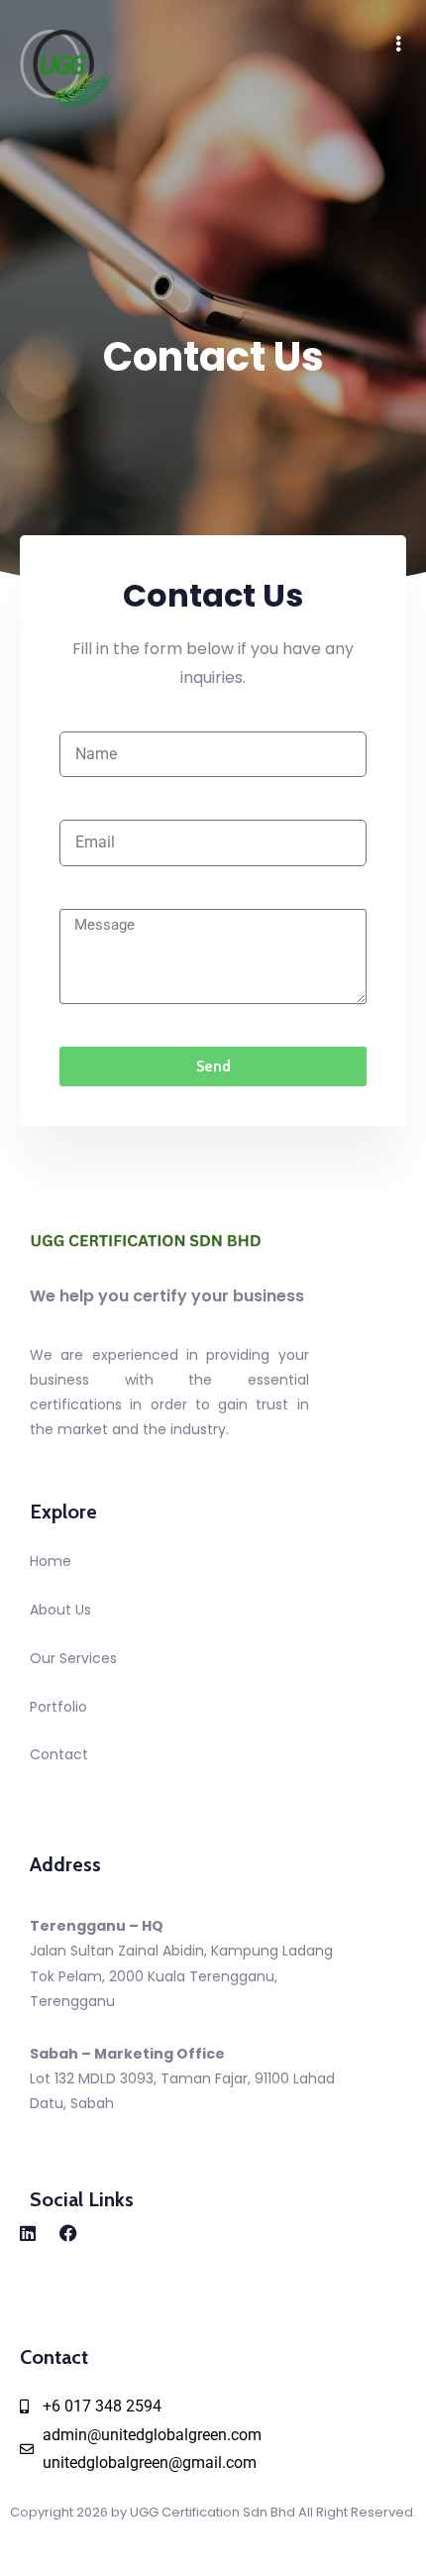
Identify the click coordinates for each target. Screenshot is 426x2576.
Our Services (73, 1658)
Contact (59, 1754)
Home (51, 1561)
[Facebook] (68, 2233)
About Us (60, 1610)
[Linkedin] (28, 2233)
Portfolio (58, 1707)
